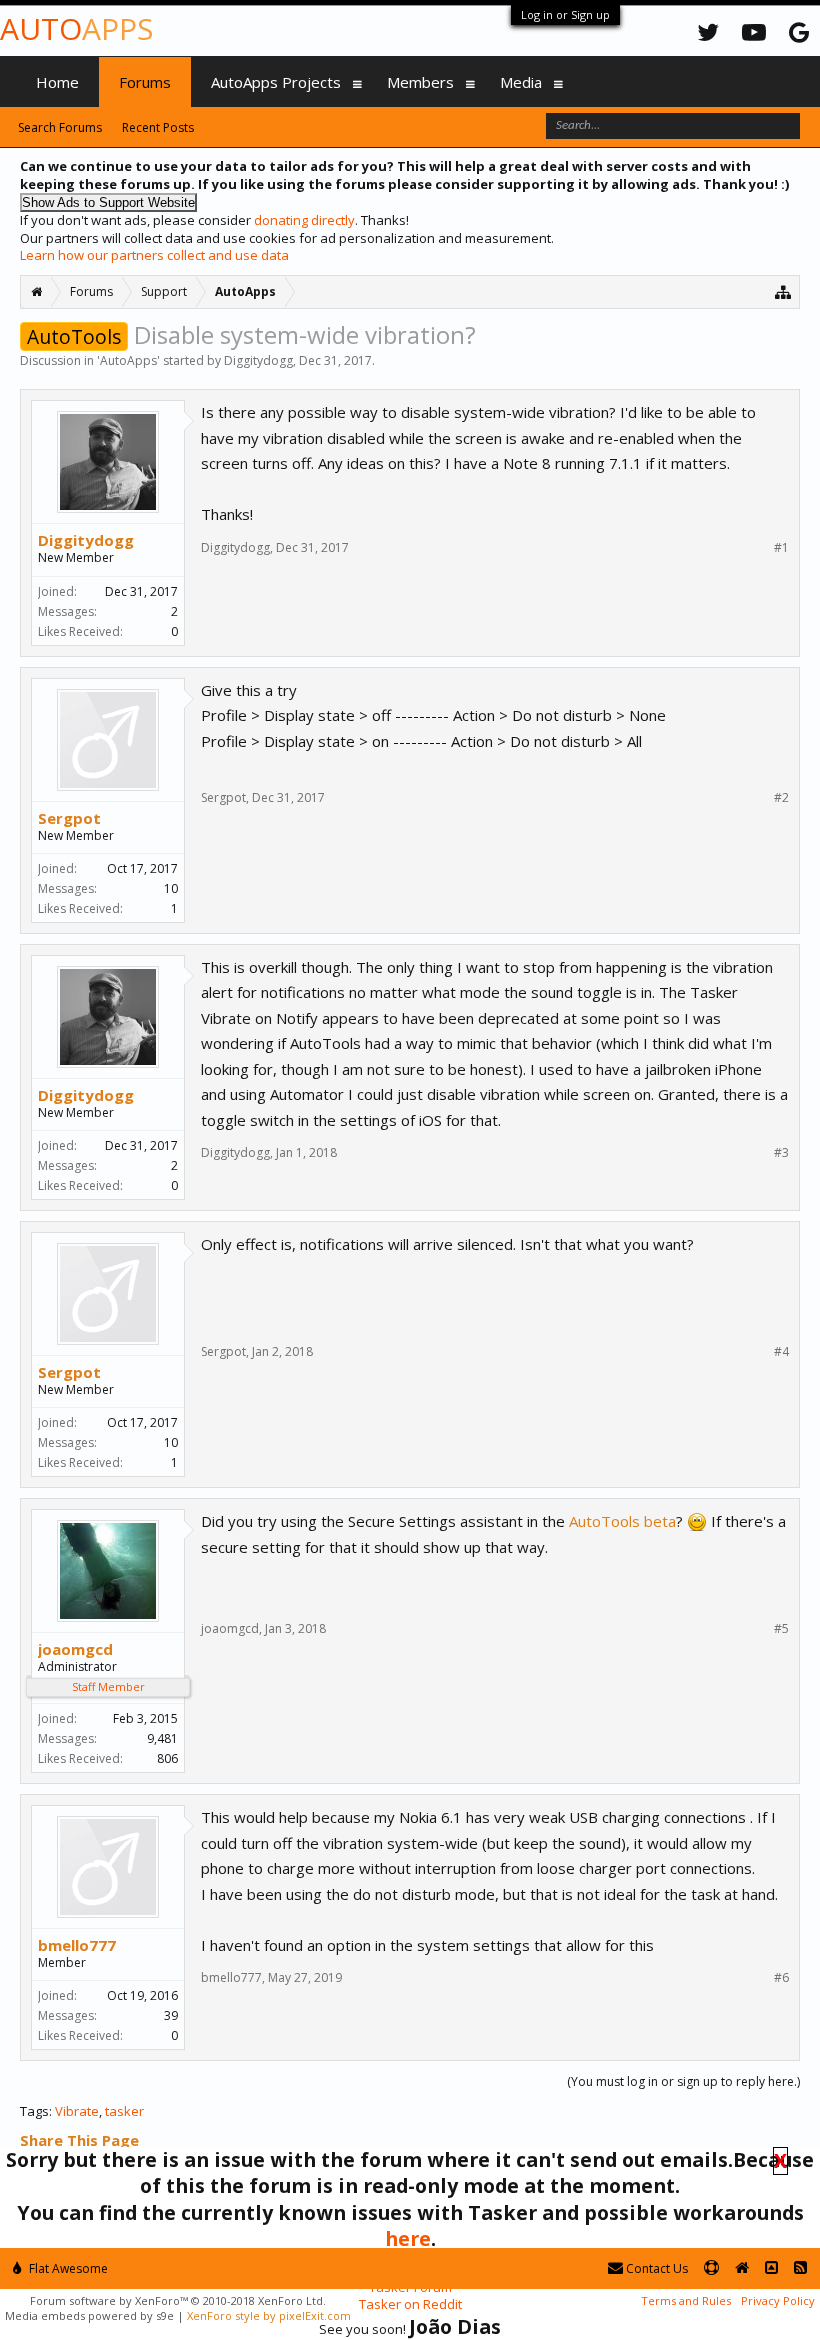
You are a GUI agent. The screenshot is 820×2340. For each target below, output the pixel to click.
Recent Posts (158, 127)
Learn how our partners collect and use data (154, 255)
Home (57, 82)
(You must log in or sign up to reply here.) (683, 2081)
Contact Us (655, 2268)
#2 (781, 798)
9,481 (162, 1738)
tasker (124, 2111)
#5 (781, 1629)
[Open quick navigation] (783, 291)
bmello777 (77, 1945)
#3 (781, 1153)
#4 (781, 1352)
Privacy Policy (778, 2300)
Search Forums (60, 127)
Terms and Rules (686, 2300)
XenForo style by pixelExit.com (269, 2315)
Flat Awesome (67, 2268)
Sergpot (69, 818)
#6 (781, 1978)
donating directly (304, 220)
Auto (76, 28)
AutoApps (128, 360)
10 (171, 888)
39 (171, 2015)
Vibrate (77, 2111)
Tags (34, 2111)
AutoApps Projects (276, 82)
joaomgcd (75, 1649)
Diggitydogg (258, 360)
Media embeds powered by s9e (89, 2315)
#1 (781, 548)
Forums (145, 82)
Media (521, 82)
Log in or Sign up (565, 14)
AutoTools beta (622, 1521)
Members (420, 82)
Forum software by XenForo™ (178, 2300)
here (408, 2238)
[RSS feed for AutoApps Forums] (800, 2268)
